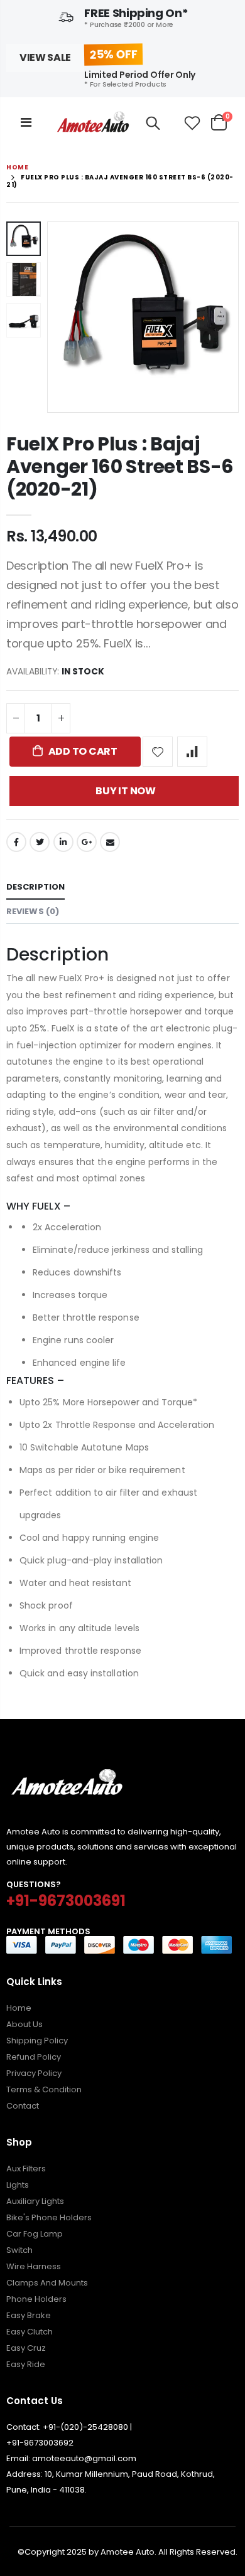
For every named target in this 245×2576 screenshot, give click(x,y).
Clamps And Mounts (47, 2283)
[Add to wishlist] (158, 752)
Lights (18, 2185)
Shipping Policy (37, 2041)
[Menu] (26, 122)
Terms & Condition (44, 2089)
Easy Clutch (30, 2332)
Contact (23, 2106)
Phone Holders (36, 2299)
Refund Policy (34, 2057)
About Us (24, 2024)
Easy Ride (26, 2364)
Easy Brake (29, 2315)
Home (17, 167)
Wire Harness (34, 2266)
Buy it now (126, 791)
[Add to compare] (192, 752)
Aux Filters (26, 2169)
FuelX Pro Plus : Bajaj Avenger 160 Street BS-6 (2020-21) (120, 466)
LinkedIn (63, 842)
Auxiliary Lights (35, 2201)
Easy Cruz (26, 2348)
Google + (87, 842)
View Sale (45, 57)
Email (110, 842)
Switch (19, 2250)
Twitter (40, 842)
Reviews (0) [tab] (33, 911)
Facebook (16, 842)
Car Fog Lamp (35, 2234)
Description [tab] (35, 887)
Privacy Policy (34, 2073)
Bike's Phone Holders (49, 2217)
